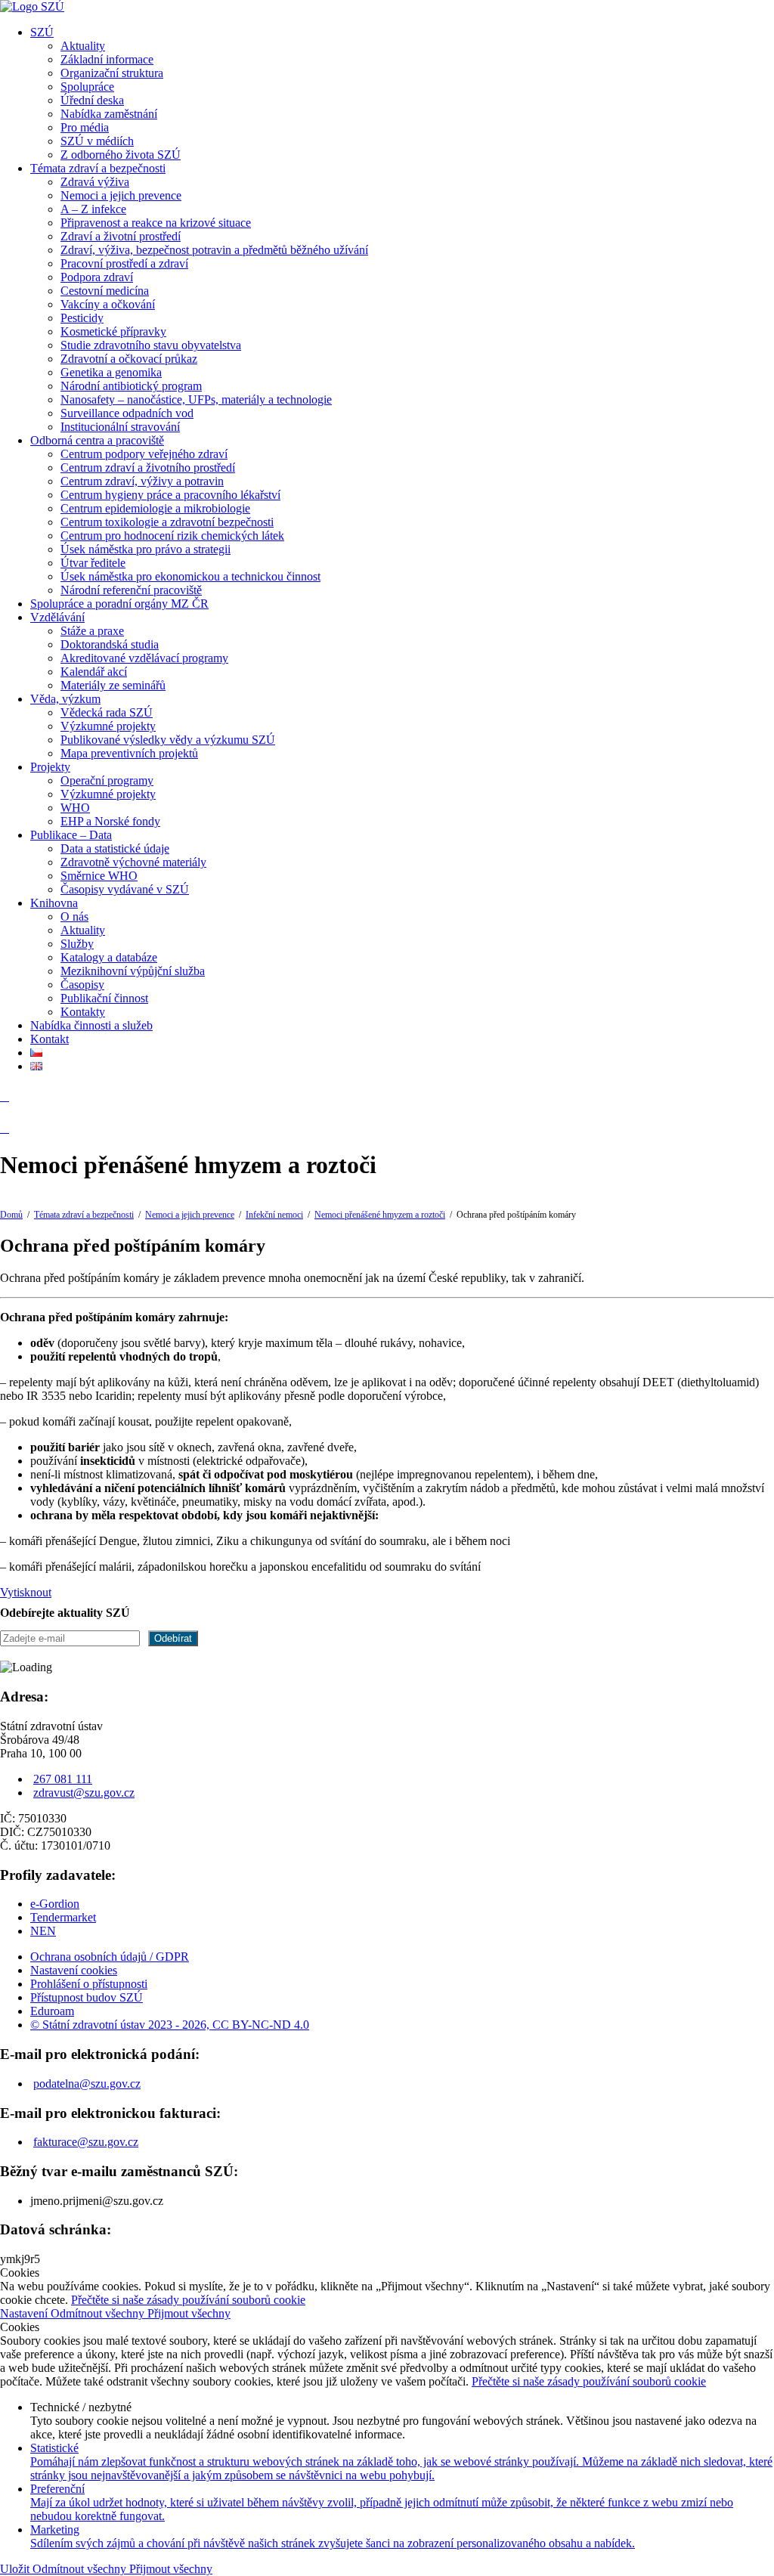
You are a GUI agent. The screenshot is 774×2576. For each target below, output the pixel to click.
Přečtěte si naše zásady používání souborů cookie (188, 2300)
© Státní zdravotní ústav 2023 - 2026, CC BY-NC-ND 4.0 (170, 2025)
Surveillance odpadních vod (127, 413)
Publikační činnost (104, 998)
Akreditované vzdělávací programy (144, 658)
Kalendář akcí (94, 672)
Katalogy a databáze (109, 957)
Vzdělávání (57, 617)
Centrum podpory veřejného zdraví (144, 454)
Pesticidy (82, 318)
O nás (74, 916)
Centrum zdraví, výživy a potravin (142, 481)
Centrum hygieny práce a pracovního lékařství (170, 495)
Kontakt (50, 1039)
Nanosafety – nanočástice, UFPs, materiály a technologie (196, 399)
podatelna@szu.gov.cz (87, 2084)
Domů (11, 1215)
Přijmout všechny (189, 2313)
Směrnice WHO (99, 876)
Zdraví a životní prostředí (121, 236)
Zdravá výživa (95, 182)
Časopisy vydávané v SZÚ (125, 889)
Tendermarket (63, 1917)
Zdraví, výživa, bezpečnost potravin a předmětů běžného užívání (214, 250)
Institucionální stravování (120, 427)
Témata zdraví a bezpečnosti (98, 168)
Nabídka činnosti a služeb (91, 1025)
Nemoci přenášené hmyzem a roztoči (380, 1215)
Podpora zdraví (97, 277)
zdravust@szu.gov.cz (84, 1793)
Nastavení (25, 2313)
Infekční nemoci (274, 1215)
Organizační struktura (112, 73)
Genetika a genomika (111, 372)
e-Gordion (55, 1904)
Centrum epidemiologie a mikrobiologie (155, 508)
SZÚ (42, 32)
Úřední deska (92, 100)
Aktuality (83, 46)
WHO (75, 808)
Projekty (50, 767)
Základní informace (107, 59)
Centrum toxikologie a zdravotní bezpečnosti (167, 522)
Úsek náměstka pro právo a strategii (146, 549)
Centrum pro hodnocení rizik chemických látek (172, 536)
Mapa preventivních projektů (129, 753)
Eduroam (52, 2011)
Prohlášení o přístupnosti (89, 1984)
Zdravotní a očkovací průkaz (129, 359)
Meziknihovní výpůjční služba (133, 971)
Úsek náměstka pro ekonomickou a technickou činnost (190, 576)
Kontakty (83, 1012)
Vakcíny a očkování (108, 304)
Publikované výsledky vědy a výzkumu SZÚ (168, 740)
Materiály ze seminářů (113, 685)
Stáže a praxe (92, 631)
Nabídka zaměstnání (109, 114)
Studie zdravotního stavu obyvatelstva (151, 345)
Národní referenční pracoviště (131, 590)
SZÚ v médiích (97, 141)
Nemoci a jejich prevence (121, 195)
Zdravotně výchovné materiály (133, 862)
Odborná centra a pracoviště (97, 440)
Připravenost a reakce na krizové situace (156, 223)
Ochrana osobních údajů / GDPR (110, 1957)
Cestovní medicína (105, 291)
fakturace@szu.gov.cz (86, 2142)
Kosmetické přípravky (113, 331)
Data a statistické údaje (115, 848)
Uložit (16, 2569)
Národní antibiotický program (131, 386)
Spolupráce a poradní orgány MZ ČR (119, 604)
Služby (77, 944)
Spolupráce (87, 87)
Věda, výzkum (65, 699)
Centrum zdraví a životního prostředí (148, 468)
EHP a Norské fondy (110, 821)
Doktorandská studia (110, 644)
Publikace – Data (71, 835)
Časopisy (82, 985)
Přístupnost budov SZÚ (87, 1997)
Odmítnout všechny (99, 2313)
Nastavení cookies (74, 1970)
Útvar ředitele (93, 563)
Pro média (85, 127)
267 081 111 (63, 1779)
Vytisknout (26, 1592)
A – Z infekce (93, 209)
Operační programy (107, 780)
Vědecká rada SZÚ (107, 712)
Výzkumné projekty (108, 726)
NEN (43, 1931)
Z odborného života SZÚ (121, 155)
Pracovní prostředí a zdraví (124, 263)
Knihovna (54, 903)
